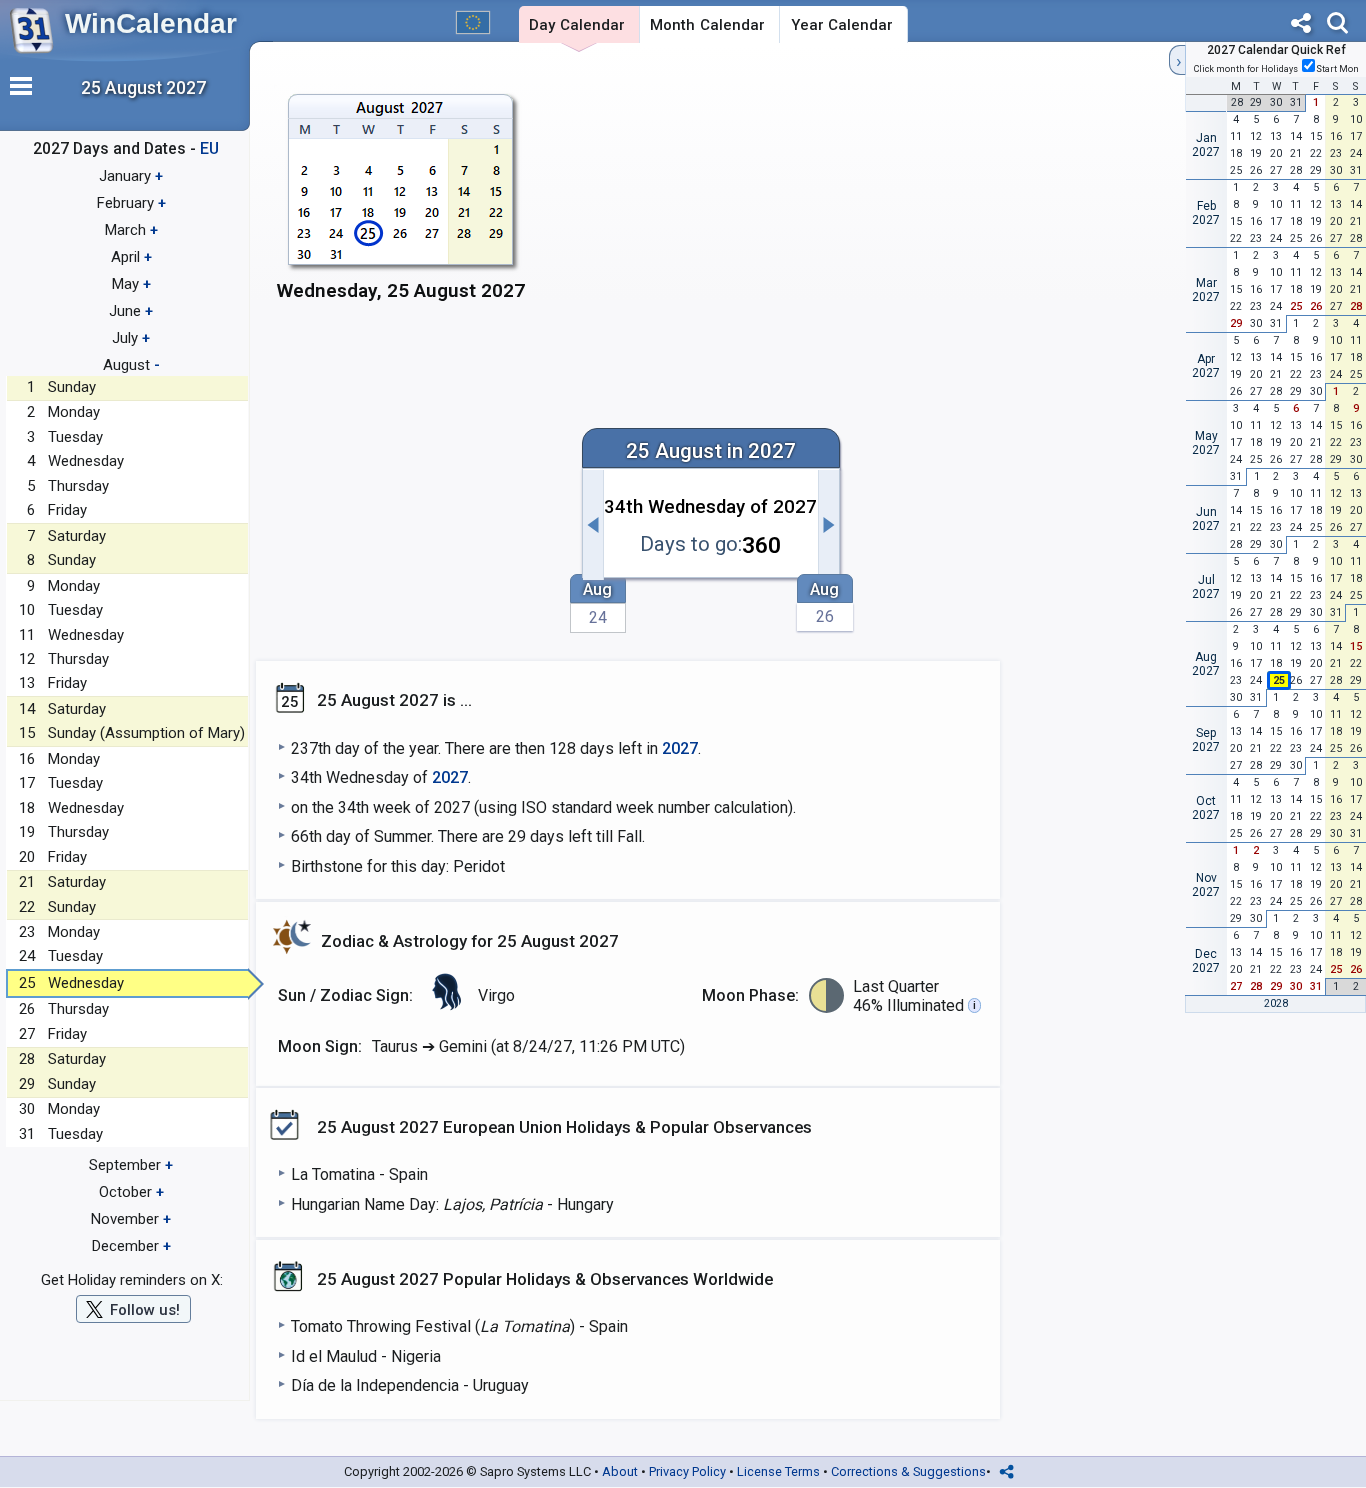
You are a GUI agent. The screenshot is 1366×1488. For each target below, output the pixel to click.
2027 (680, 748)
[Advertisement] (852, 207)
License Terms (778, 1471)
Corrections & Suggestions (908, 1471)
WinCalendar (151, 23)
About (620, 1471)
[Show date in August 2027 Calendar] (401, 206)
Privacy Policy (687, 1471)
